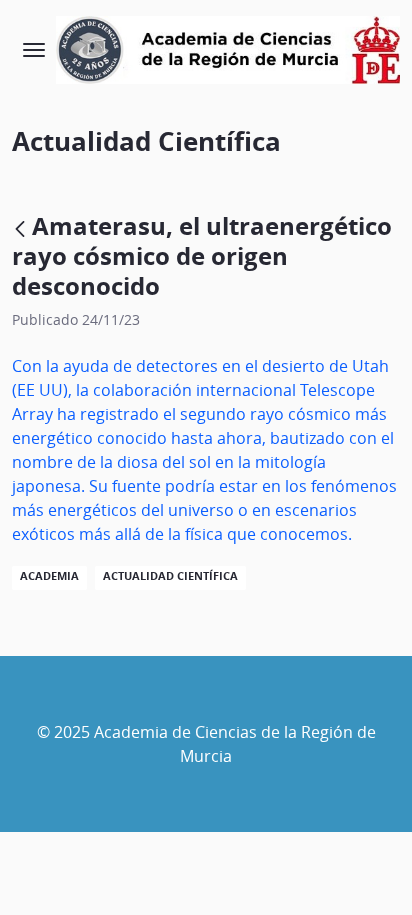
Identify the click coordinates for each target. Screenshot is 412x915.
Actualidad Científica (170, 576)
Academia (49, 576)
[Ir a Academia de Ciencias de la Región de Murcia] (228, 50)
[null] (22, 229)
